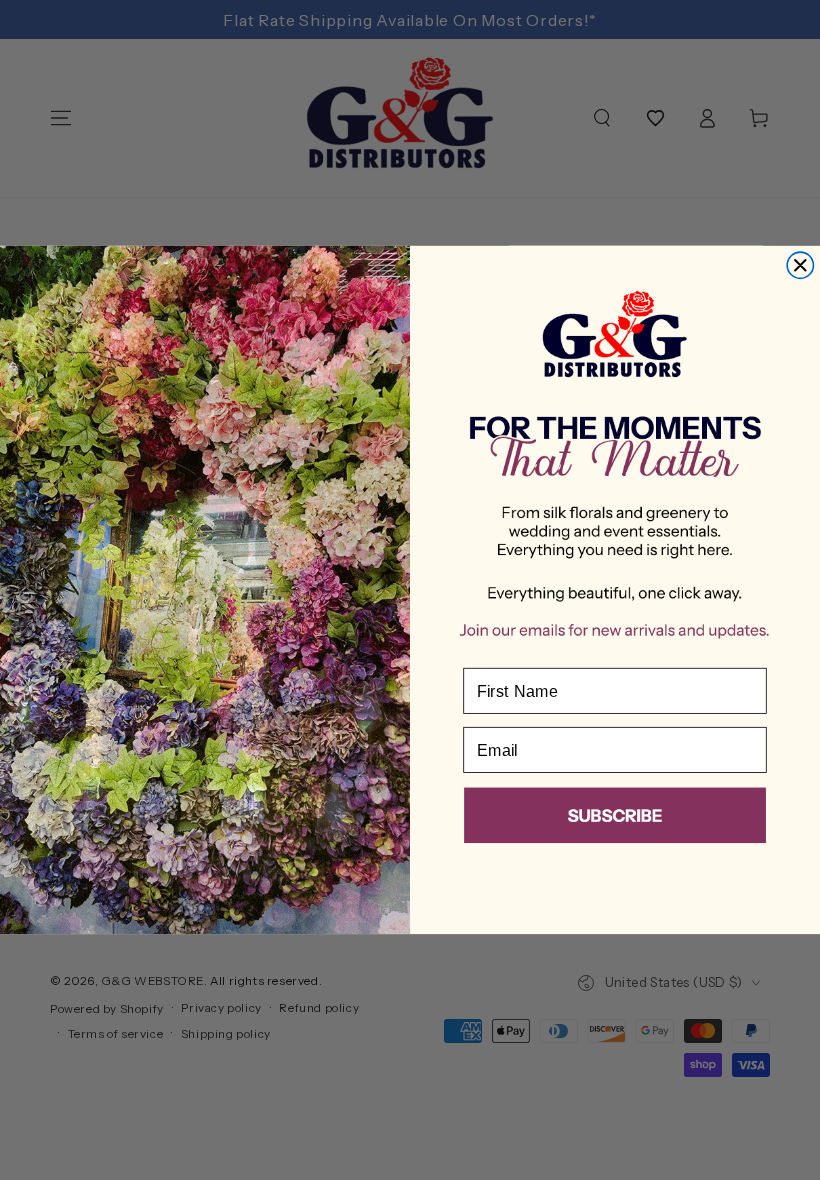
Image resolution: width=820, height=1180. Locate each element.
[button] (615, 819)
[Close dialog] (800, 265)
